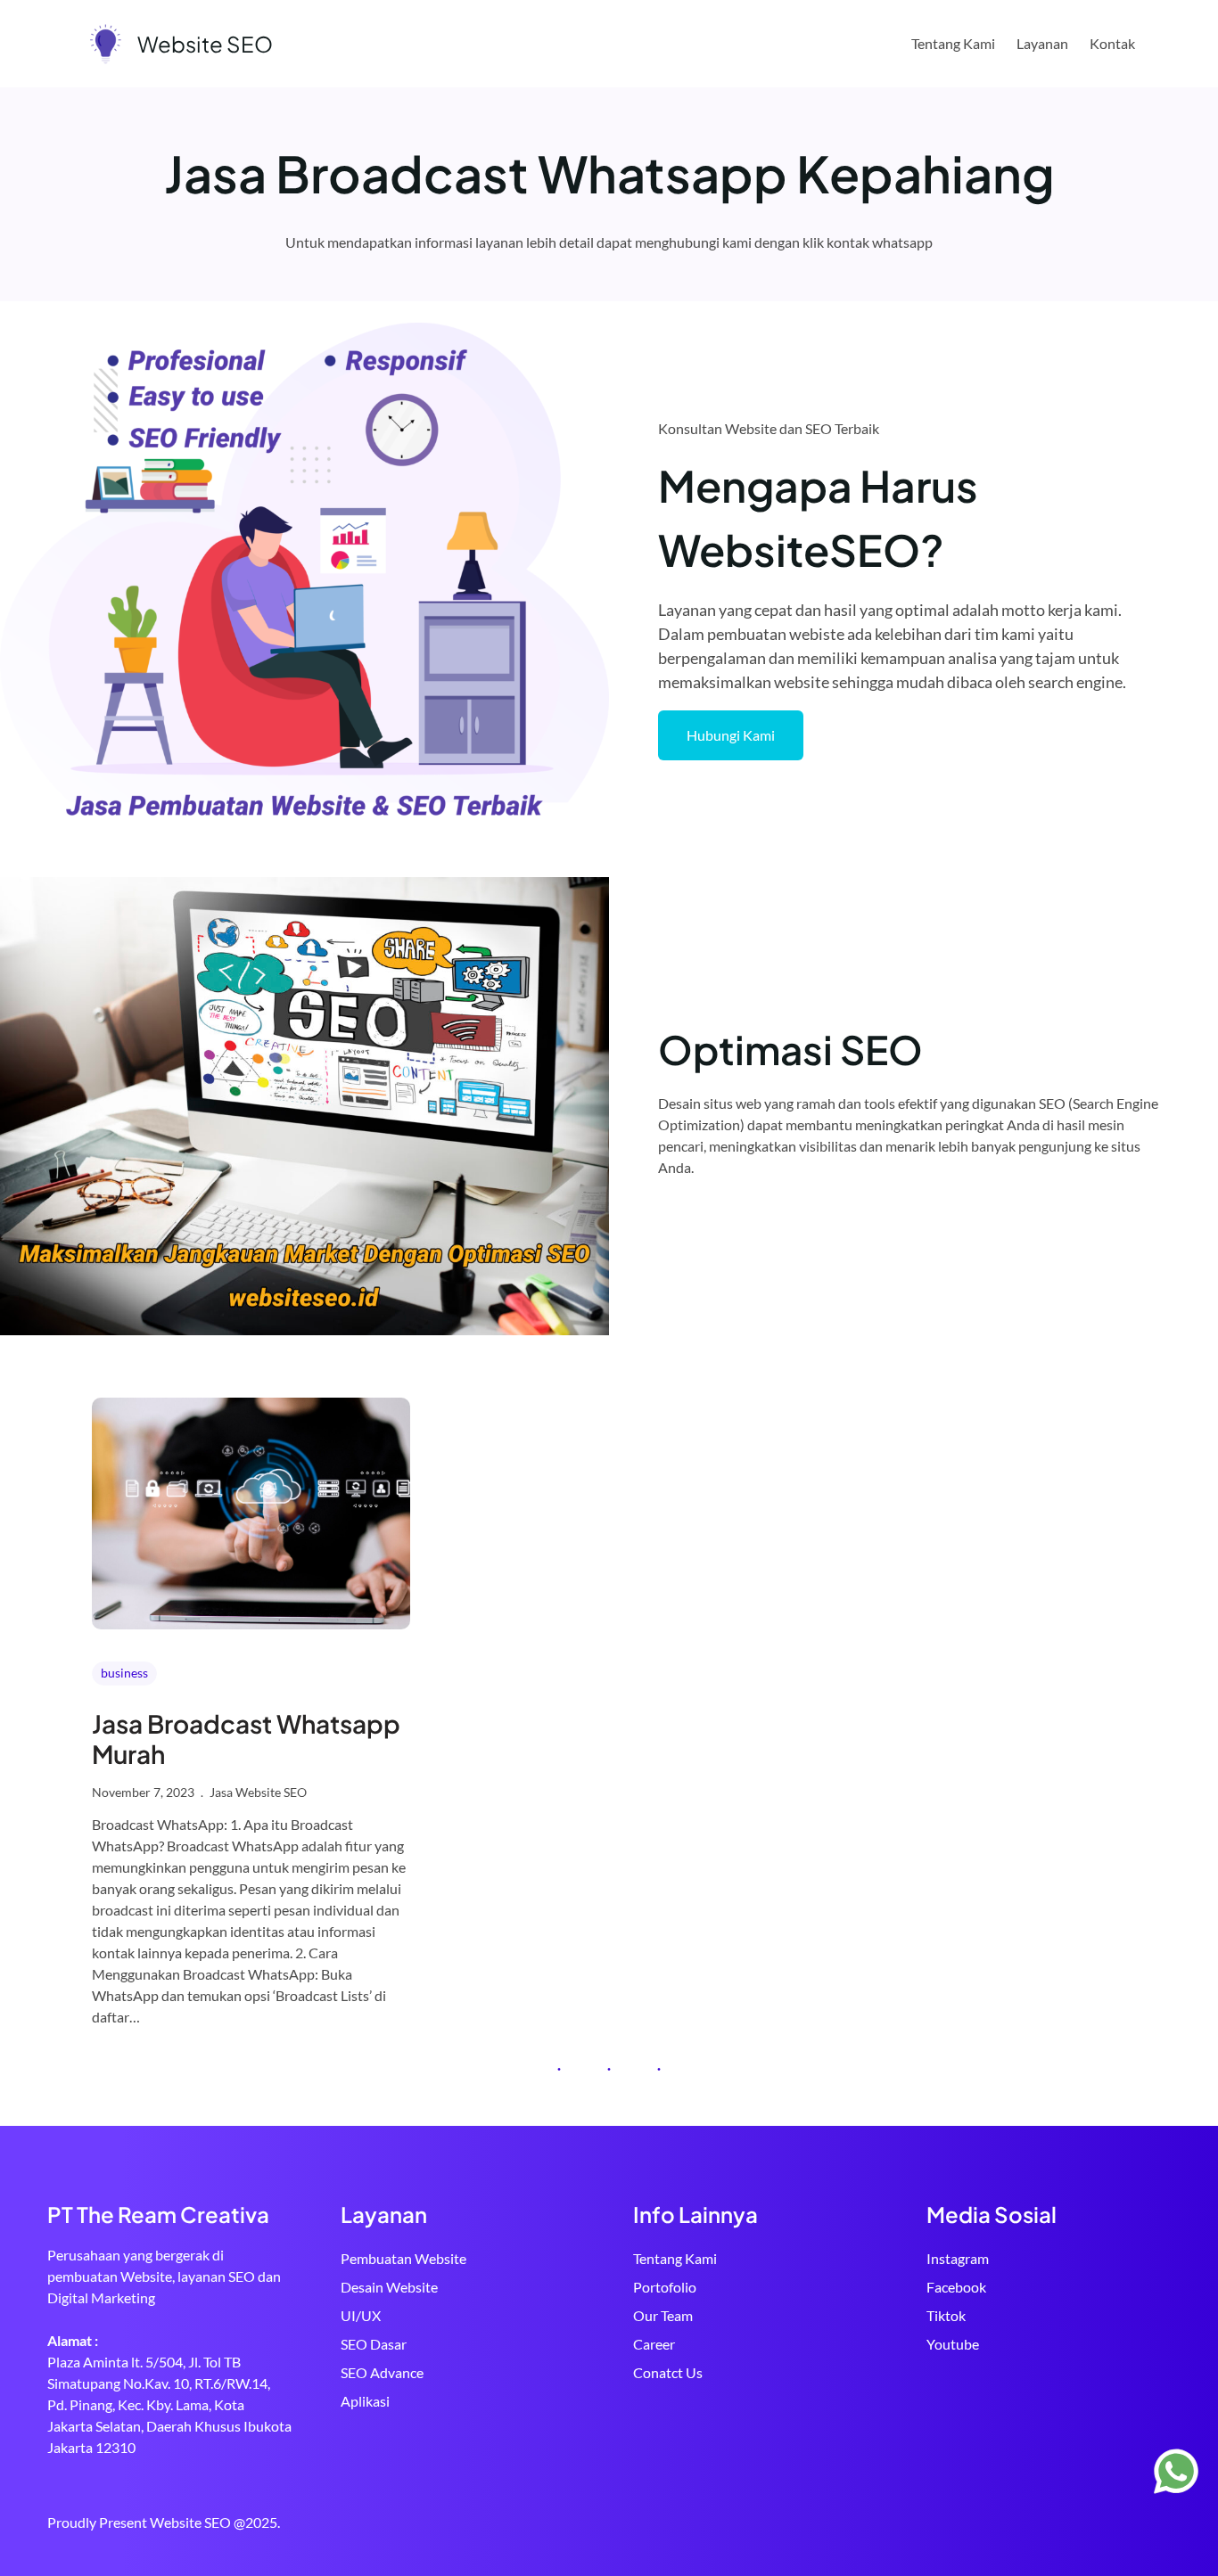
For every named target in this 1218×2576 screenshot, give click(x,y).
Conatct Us (668, 2372)
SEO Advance (382, 2372)
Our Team (663, 2315)
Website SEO (205, 44)
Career (654, 2344)
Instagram (958, 2258)
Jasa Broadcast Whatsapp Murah (246, 1739)
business (124, 1673)
